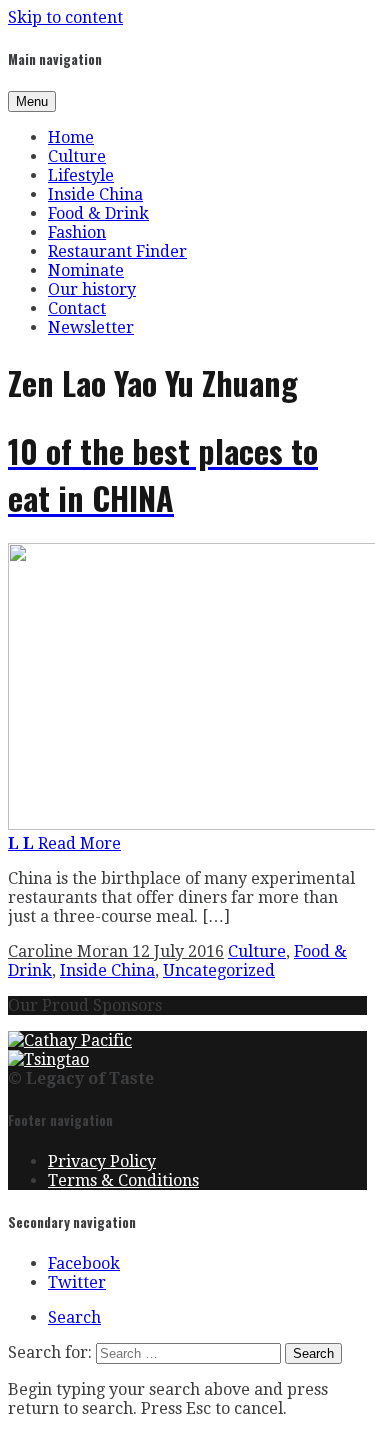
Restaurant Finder (117, 251)
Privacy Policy (102, 1161)
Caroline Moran (70, 951)
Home (71, 137)
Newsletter (91, 327)
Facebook (84, 1263)
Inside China (95, 194)
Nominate (86, 270)
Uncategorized (219, 970)
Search (74, 1317)
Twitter (77, 1282)
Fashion (77, 232)
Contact (77, 308)
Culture (77, 156)
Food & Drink (98, 213)
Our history (92, 289)
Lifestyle (81, 175)
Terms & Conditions (123, 1180)
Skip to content (65, 17)
